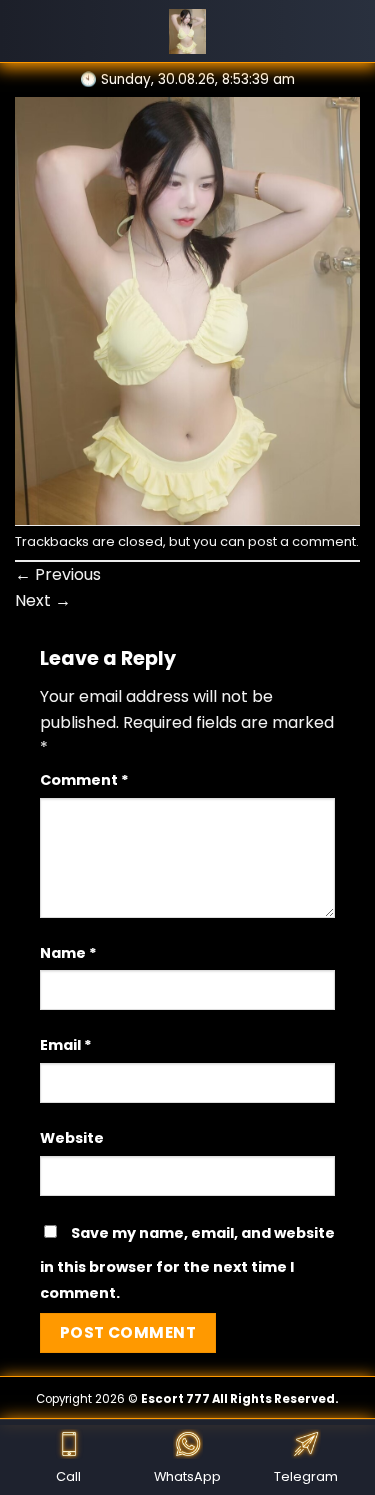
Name (68, 953)
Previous (58, 574)
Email (66, 1045)
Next (43, 600)
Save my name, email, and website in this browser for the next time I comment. (187, 1263)
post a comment (302, 541)
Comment (84, 780)
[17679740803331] (187, 309)
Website (72, 1138)
